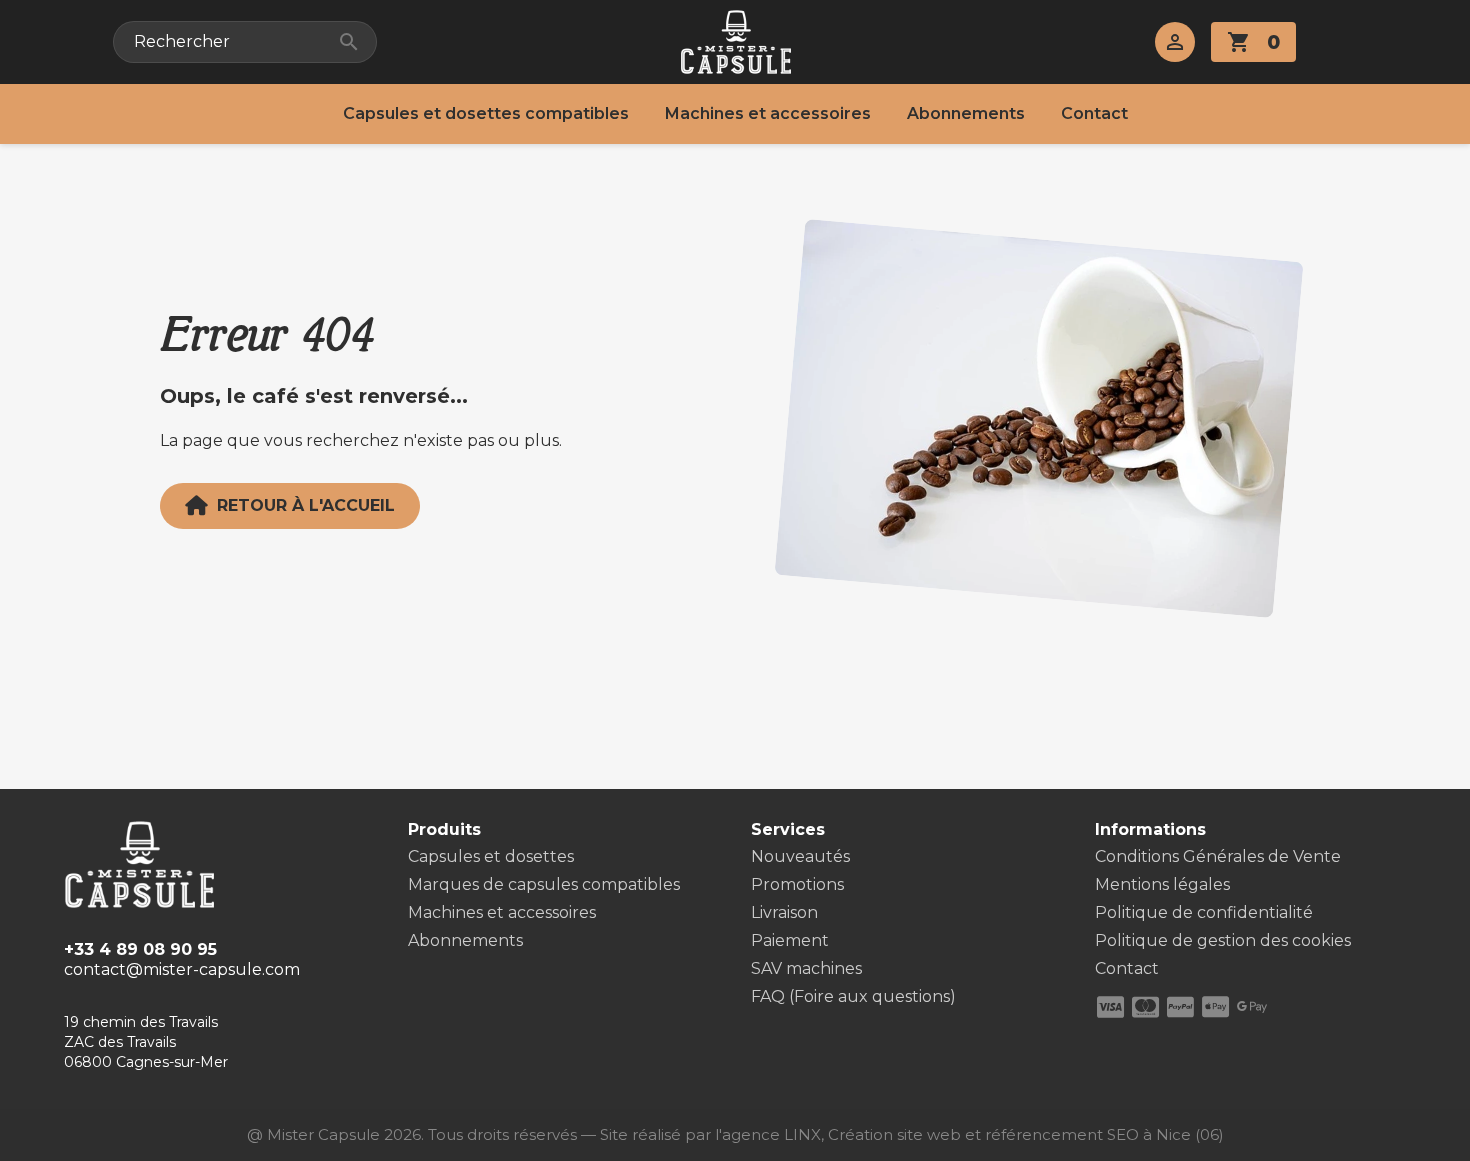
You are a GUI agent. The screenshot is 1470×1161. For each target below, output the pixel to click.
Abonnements (966, 113)
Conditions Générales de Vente (1218, 856)
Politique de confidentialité (1204, 912)
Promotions (797, 884)
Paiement (790, 940)
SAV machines (806, 968)
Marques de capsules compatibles (544, 884)
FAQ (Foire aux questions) (853, 996)
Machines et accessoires (768, 113)
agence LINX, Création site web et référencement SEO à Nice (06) (973, 1134)
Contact (1094, 113)
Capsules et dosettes (491, 856)
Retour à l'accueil (306, 505)
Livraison (784, 912)
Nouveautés (800, 856)
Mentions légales (1162, 884)
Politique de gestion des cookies (1223, 940)
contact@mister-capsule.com (182, 969)
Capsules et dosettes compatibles (486, 113)
